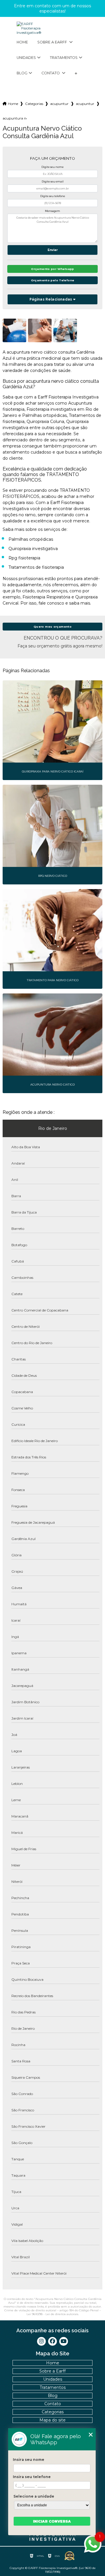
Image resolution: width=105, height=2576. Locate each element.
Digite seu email (53, 181)
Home (22, 42)
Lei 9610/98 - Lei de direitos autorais (52, 2314)
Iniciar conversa (52, 2521)
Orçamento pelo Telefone (53, 280)
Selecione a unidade (34, 2496)
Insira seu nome (29, 2460)
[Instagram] (41, 2341)
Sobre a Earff (53, 42)
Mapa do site (52, 2420)
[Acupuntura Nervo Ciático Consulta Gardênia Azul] (14, 330)
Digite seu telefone (53, 196)
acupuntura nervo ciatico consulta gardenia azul (15, 118)
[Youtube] (64, 2341)
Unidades (26, 58)
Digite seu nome (52, 167)
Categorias (34, 104)
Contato (51, 73)
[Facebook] (52, 2341)
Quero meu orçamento (52, 627)
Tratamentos (64, 58)
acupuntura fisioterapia (60, 104)
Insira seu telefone (32, 2477)
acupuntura (85, 104)
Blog (22, 73)
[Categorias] (76, 73)
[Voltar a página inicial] (52, 28)
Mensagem (52, 211)
